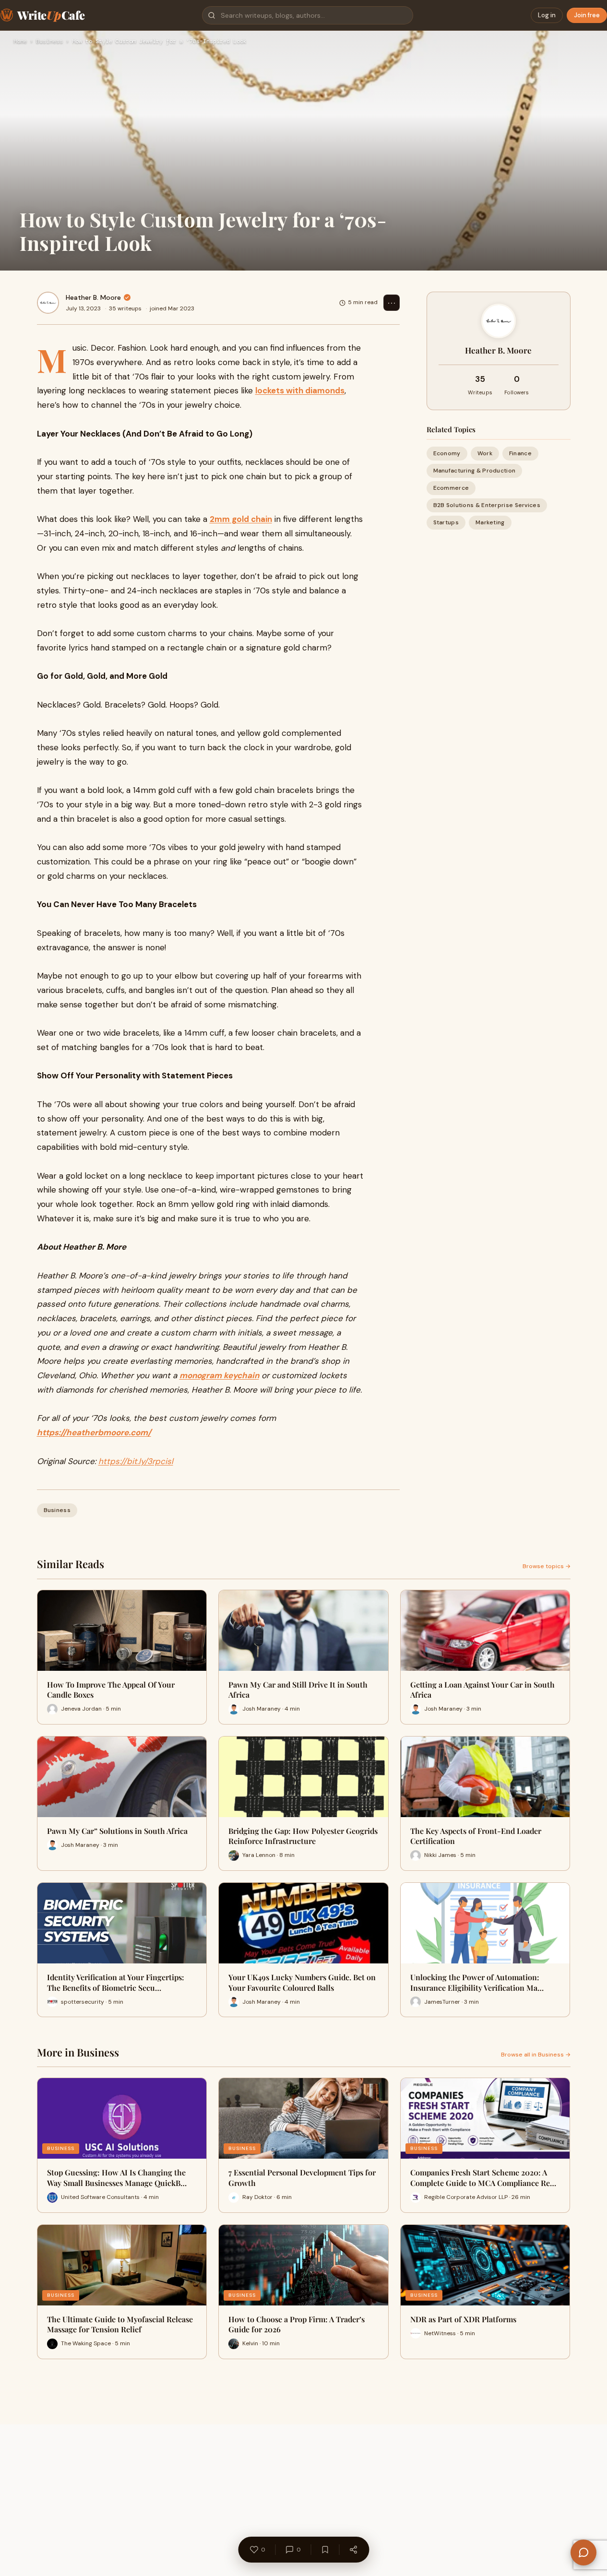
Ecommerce (451, 488)
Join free (587, 15)
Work (485, 453)
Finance (520, 453)
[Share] (353, 2550)
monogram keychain (219, 1375)
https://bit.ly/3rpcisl (136, 1461)
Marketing (490, 523)
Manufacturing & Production (475, 471)
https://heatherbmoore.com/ (94, 1432)
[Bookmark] (325, 2550)
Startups (446, 523)
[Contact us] (583, 2552)
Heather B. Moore (93, 297)
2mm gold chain (241, 519)
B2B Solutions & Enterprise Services (487, 506)
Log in (547, 15)
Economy (447, 453)
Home (20, 42)
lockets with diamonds (300, 390)
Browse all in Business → (536, 2055)
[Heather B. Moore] (48, 303)
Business (49, 42)
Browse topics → (547, 1566)
